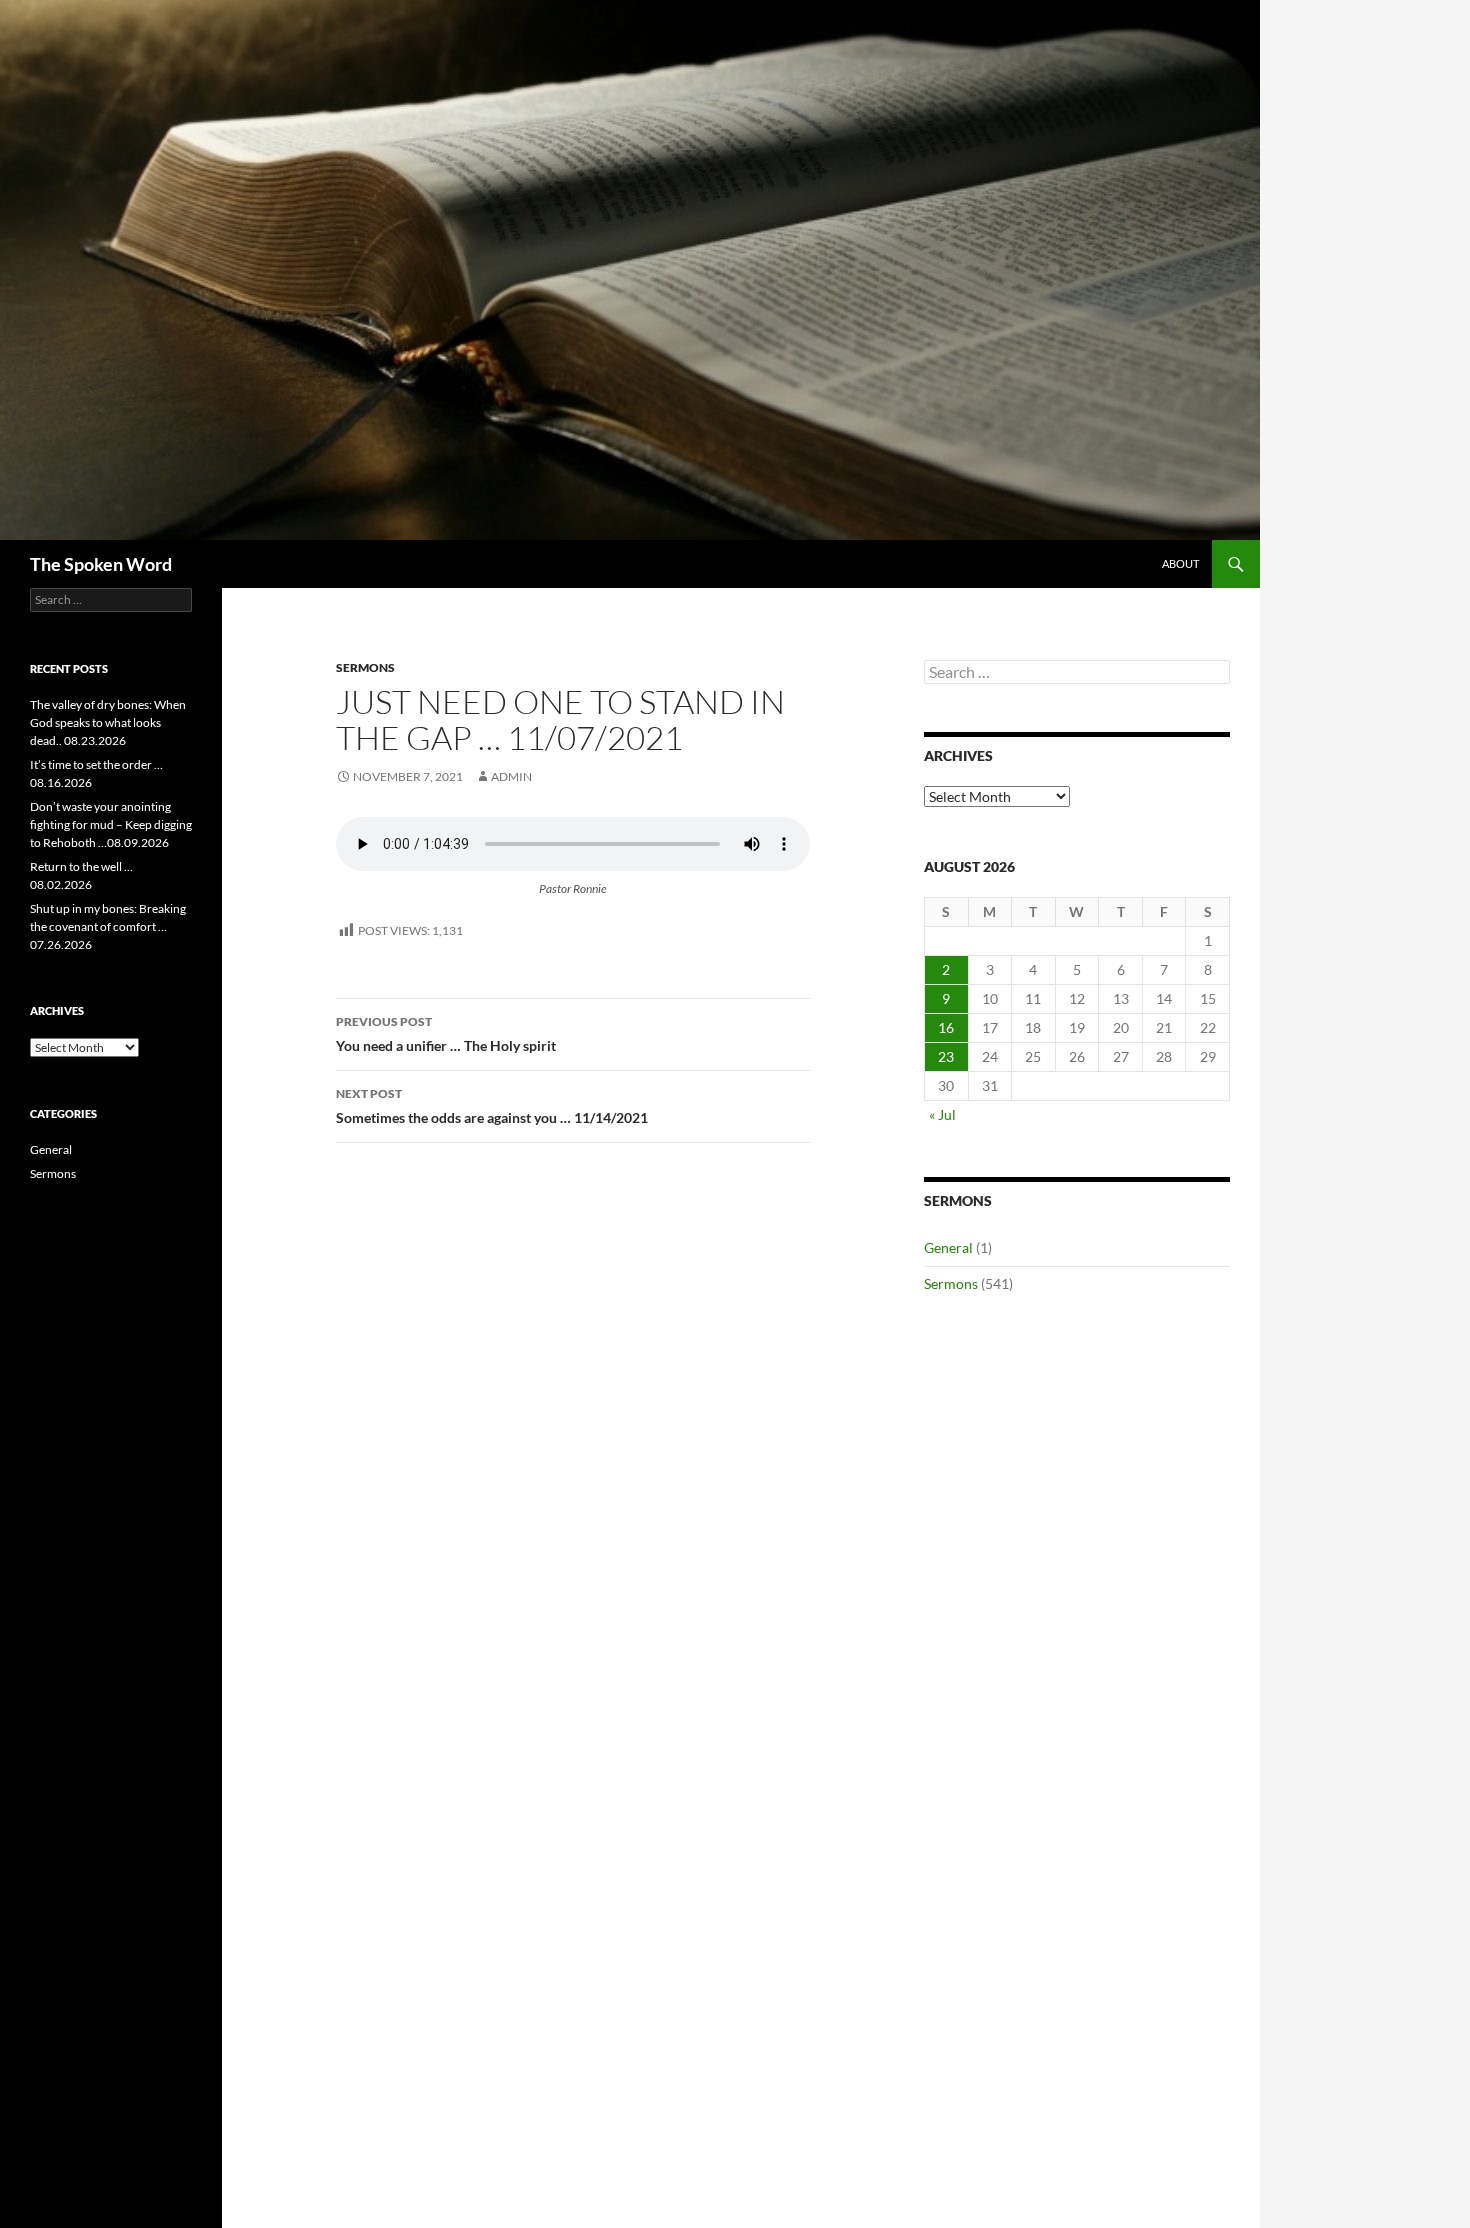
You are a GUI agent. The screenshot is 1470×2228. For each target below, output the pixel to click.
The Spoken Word (101, 564)
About (1180, 563)
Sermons (365, 667)
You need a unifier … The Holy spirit (446, 1034)
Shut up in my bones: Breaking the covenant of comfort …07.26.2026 (108, 926)
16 (946, 1027)
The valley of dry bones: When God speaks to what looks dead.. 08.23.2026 (108, 722)
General (948, 1247)
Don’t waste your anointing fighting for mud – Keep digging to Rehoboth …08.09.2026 (111, 824)
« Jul (942, 1114)
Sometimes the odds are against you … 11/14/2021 (492, 1106)
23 (946, 1056)
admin (511, 776)
